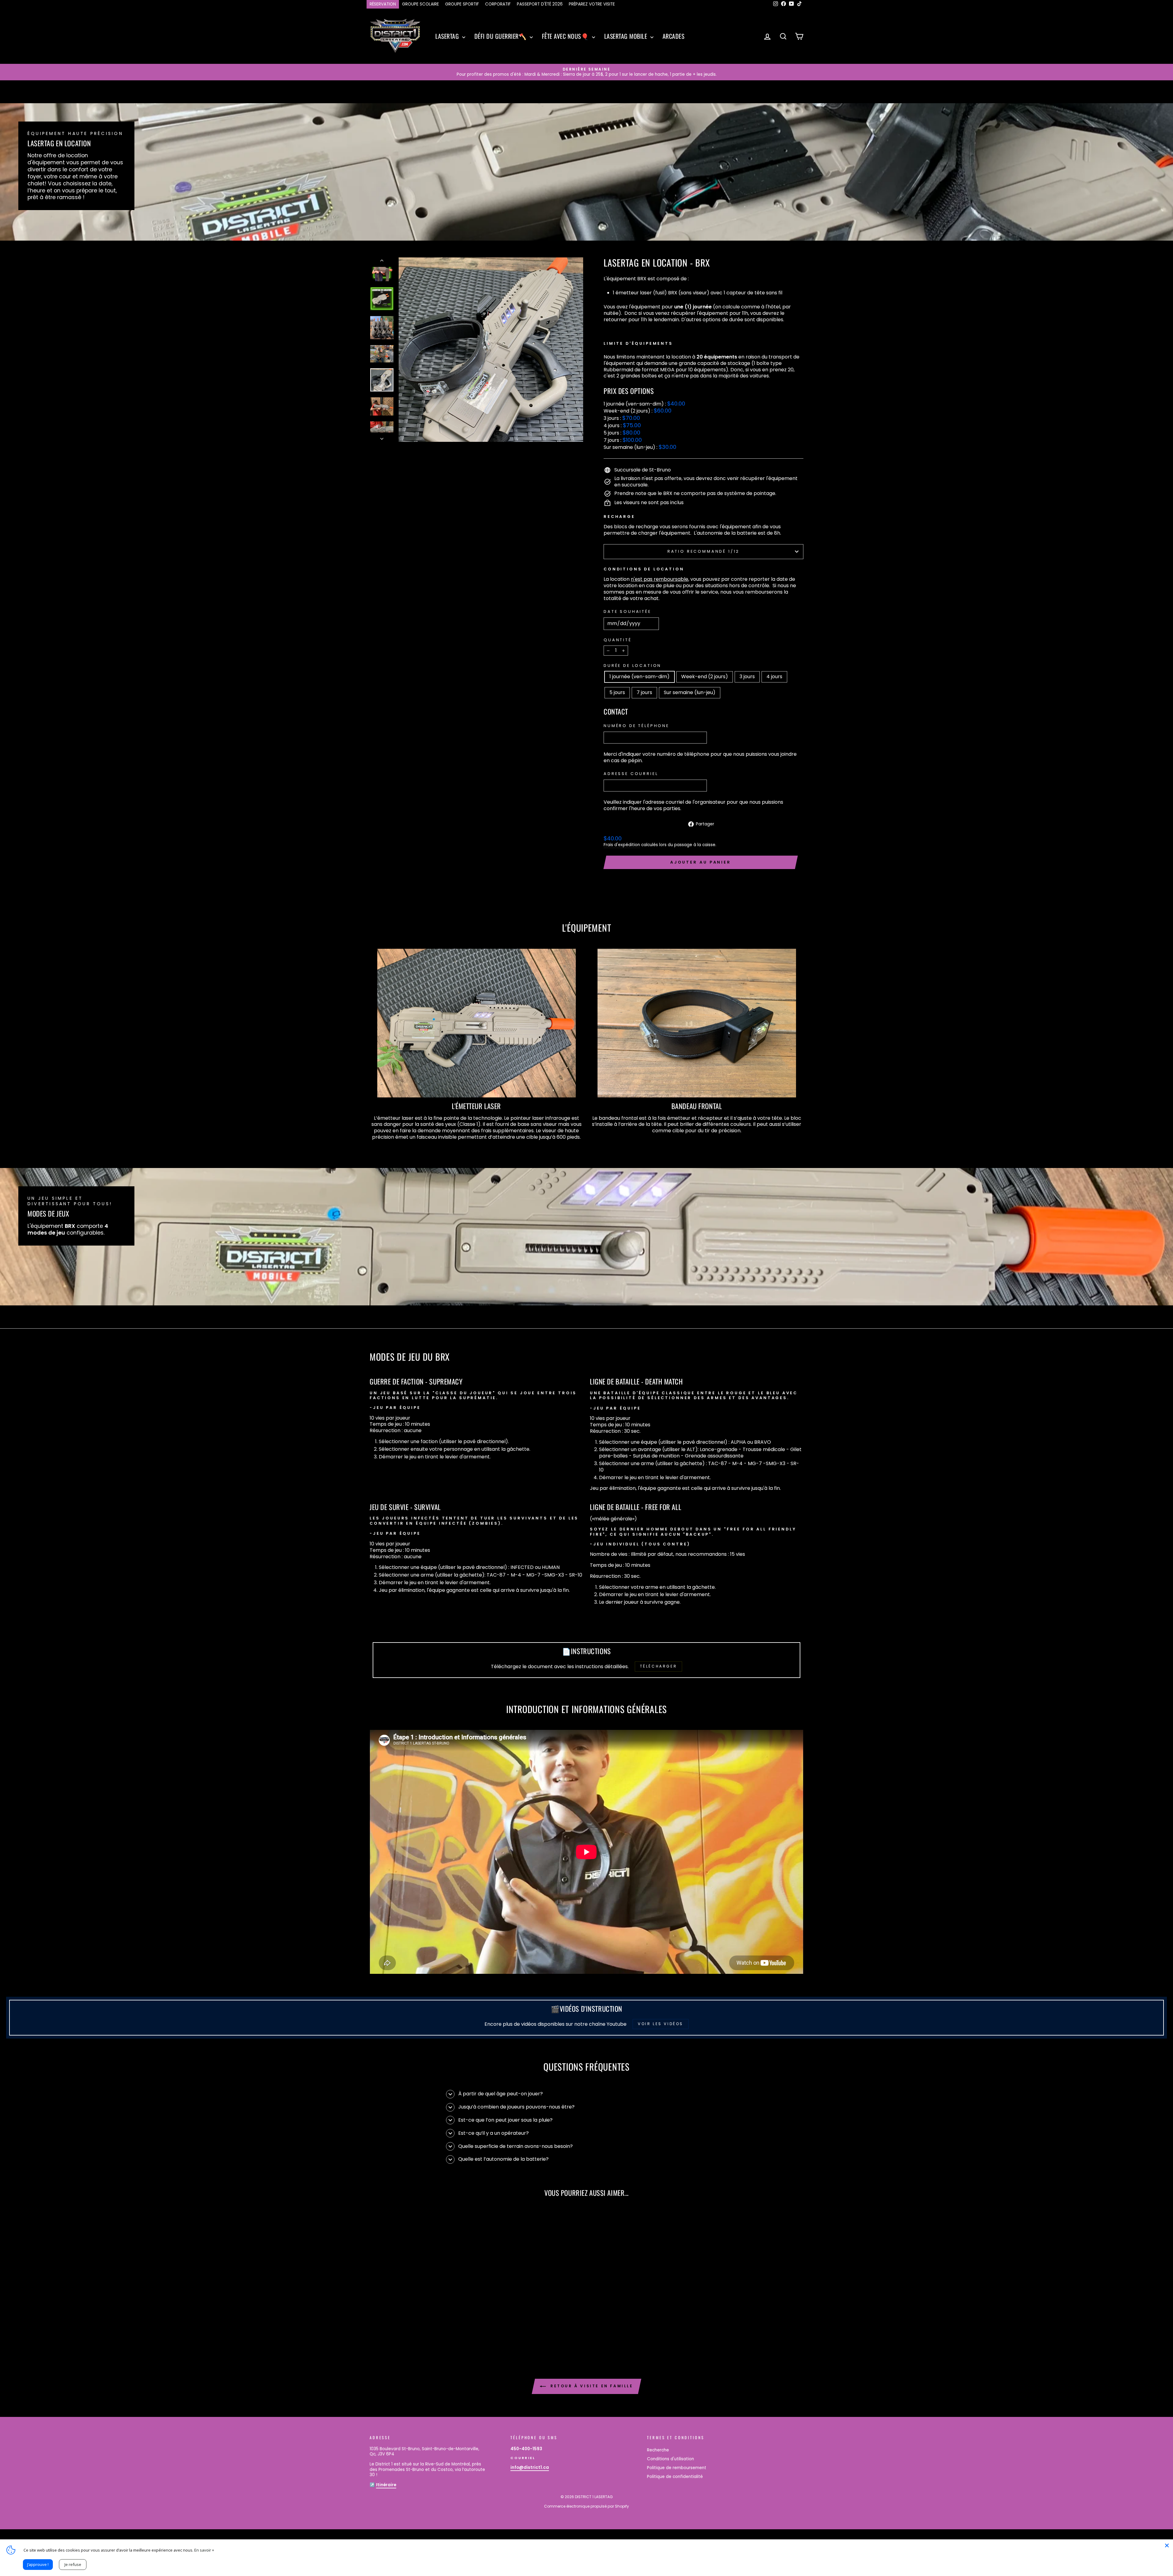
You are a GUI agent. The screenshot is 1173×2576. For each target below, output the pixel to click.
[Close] (1167, 2545)
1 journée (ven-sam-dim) (639, 677)
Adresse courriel (631, 774)
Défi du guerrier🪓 (501, 36)
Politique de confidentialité (675, 2477)
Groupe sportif (462, 4)
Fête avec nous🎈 (566, 36)
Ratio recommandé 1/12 (704, 551)
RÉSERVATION (383, 4)
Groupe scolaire (420, 4)
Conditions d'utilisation (671, 2459)
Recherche (658, 2450)
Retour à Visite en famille (591, 2386)
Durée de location (632, 666)
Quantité (618, 640)
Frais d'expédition (622, 845)
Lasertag (448, 36)
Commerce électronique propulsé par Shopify (586, 2506)
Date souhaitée (627, 612)
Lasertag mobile (627, 36)
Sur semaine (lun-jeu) (690, 692)
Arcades (674, 36)
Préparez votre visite (592, 4)
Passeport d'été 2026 (540, 4)
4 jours (774, 677)
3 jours (747, 677)
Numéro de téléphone (636, 726)
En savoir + (204, 2550)
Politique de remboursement (677, 2468)
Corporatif (498, 4)
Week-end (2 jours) (705, 677)
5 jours (617, 692)
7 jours (644, 692)
